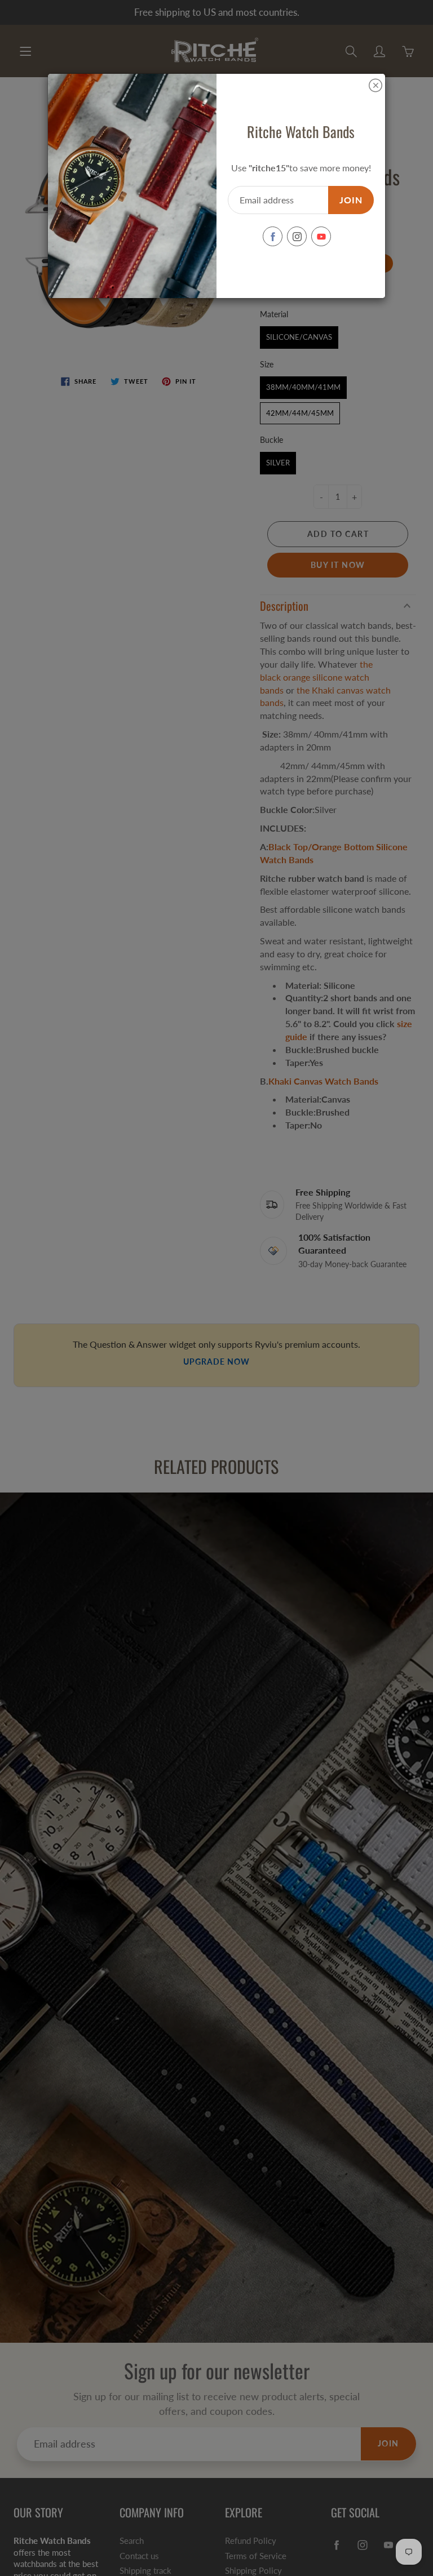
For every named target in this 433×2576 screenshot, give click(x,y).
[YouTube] (321, 236)
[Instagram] (297, 236)
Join (351, 200)
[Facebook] (273, 236)
